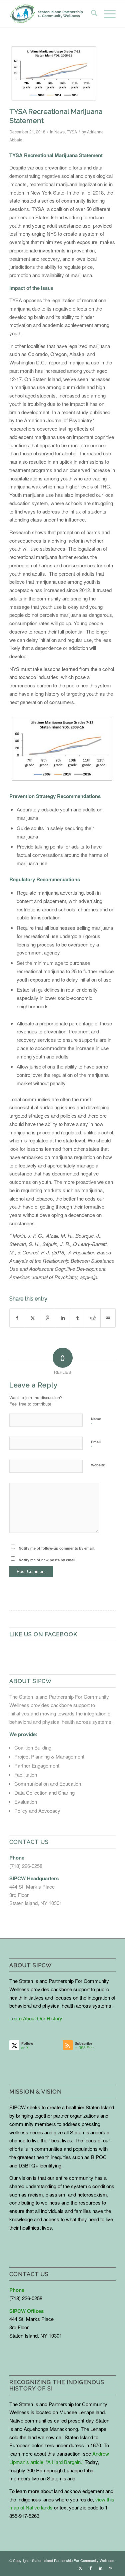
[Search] (91, 14)
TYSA (72, 132)
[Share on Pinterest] (48, 1318)
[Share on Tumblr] (78, 1318)
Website (98, 1465)
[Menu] (106, 14)
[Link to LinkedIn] (101, 2568)
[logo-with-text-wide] (46, 14)
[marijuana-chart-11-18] (54, 74)
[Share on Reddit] (93, 1318)
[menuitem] (91, 14)
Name (96, 1422)
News (59, 132)
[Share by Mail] (108, 1318)
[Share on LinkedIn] (63, 1318)
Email (96, 1445)
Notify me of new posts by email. (47, 1560)
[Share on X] (32, 1318)
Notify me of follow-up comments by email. (57, 1548)
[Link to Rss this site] (111, 2568)
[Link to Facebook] (91, 2568)
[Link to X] (81, 2568)
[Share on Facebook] (17, 1318)
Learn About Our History (36, 2018)
